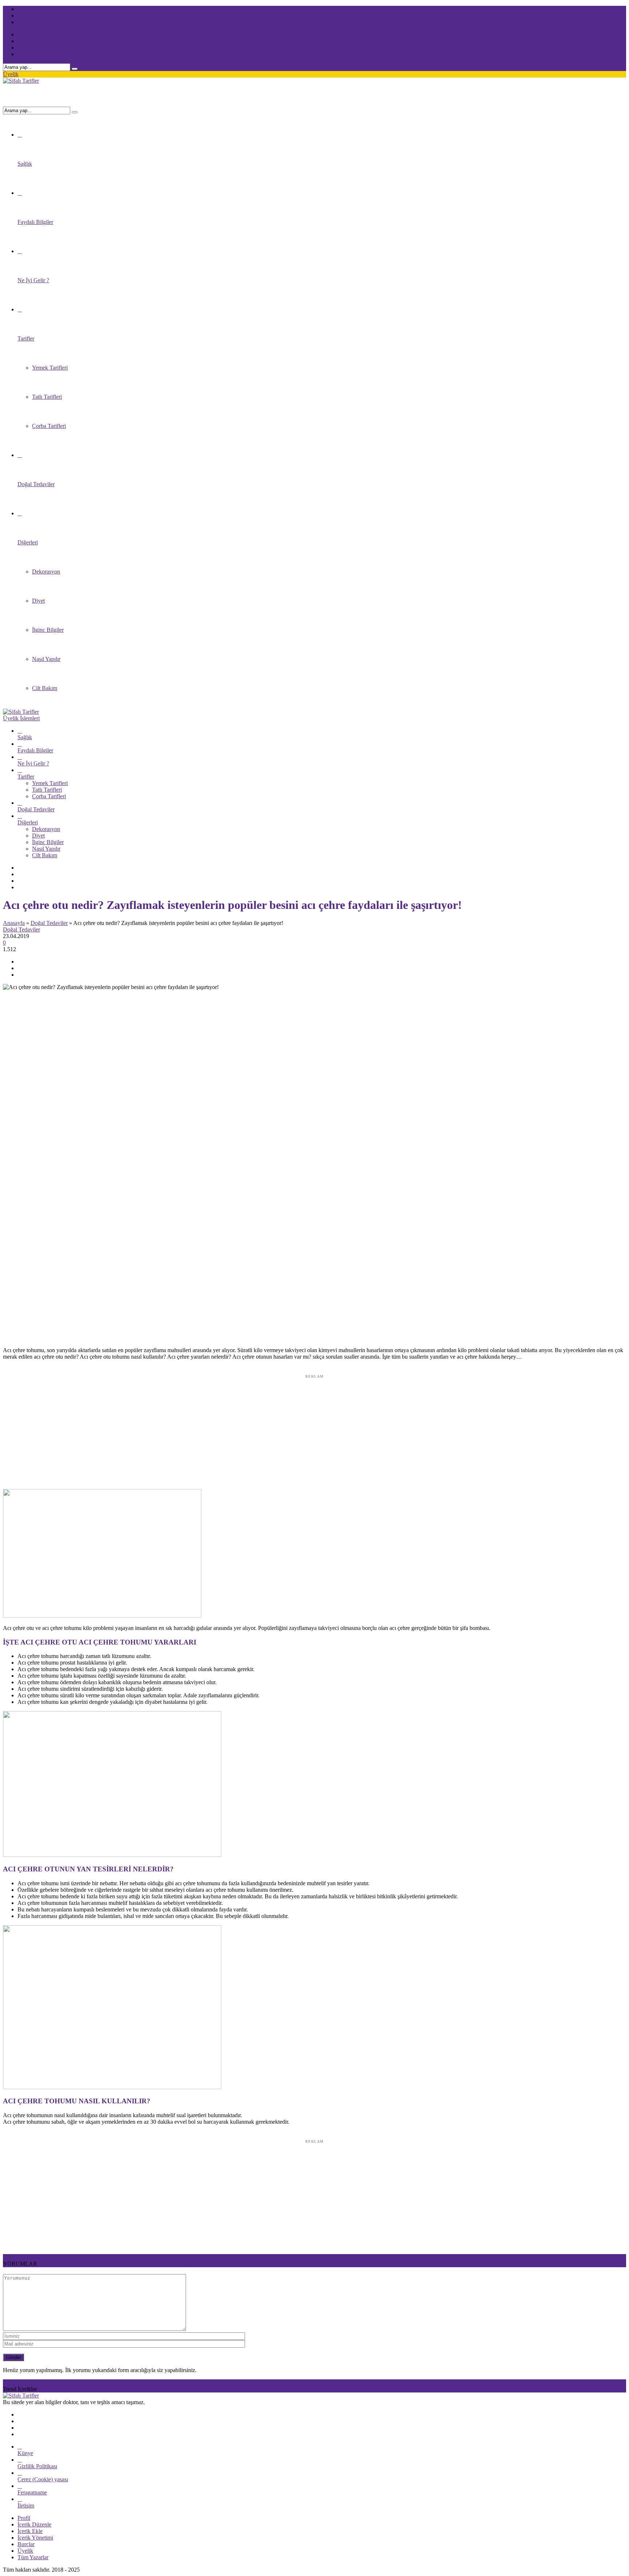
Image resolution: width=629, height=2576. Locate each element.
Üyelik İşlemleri (21, 718)
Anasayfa (14, 923)
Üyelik (11, 74)
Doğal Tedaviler (49, 923)
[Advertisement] (314, 1427)
